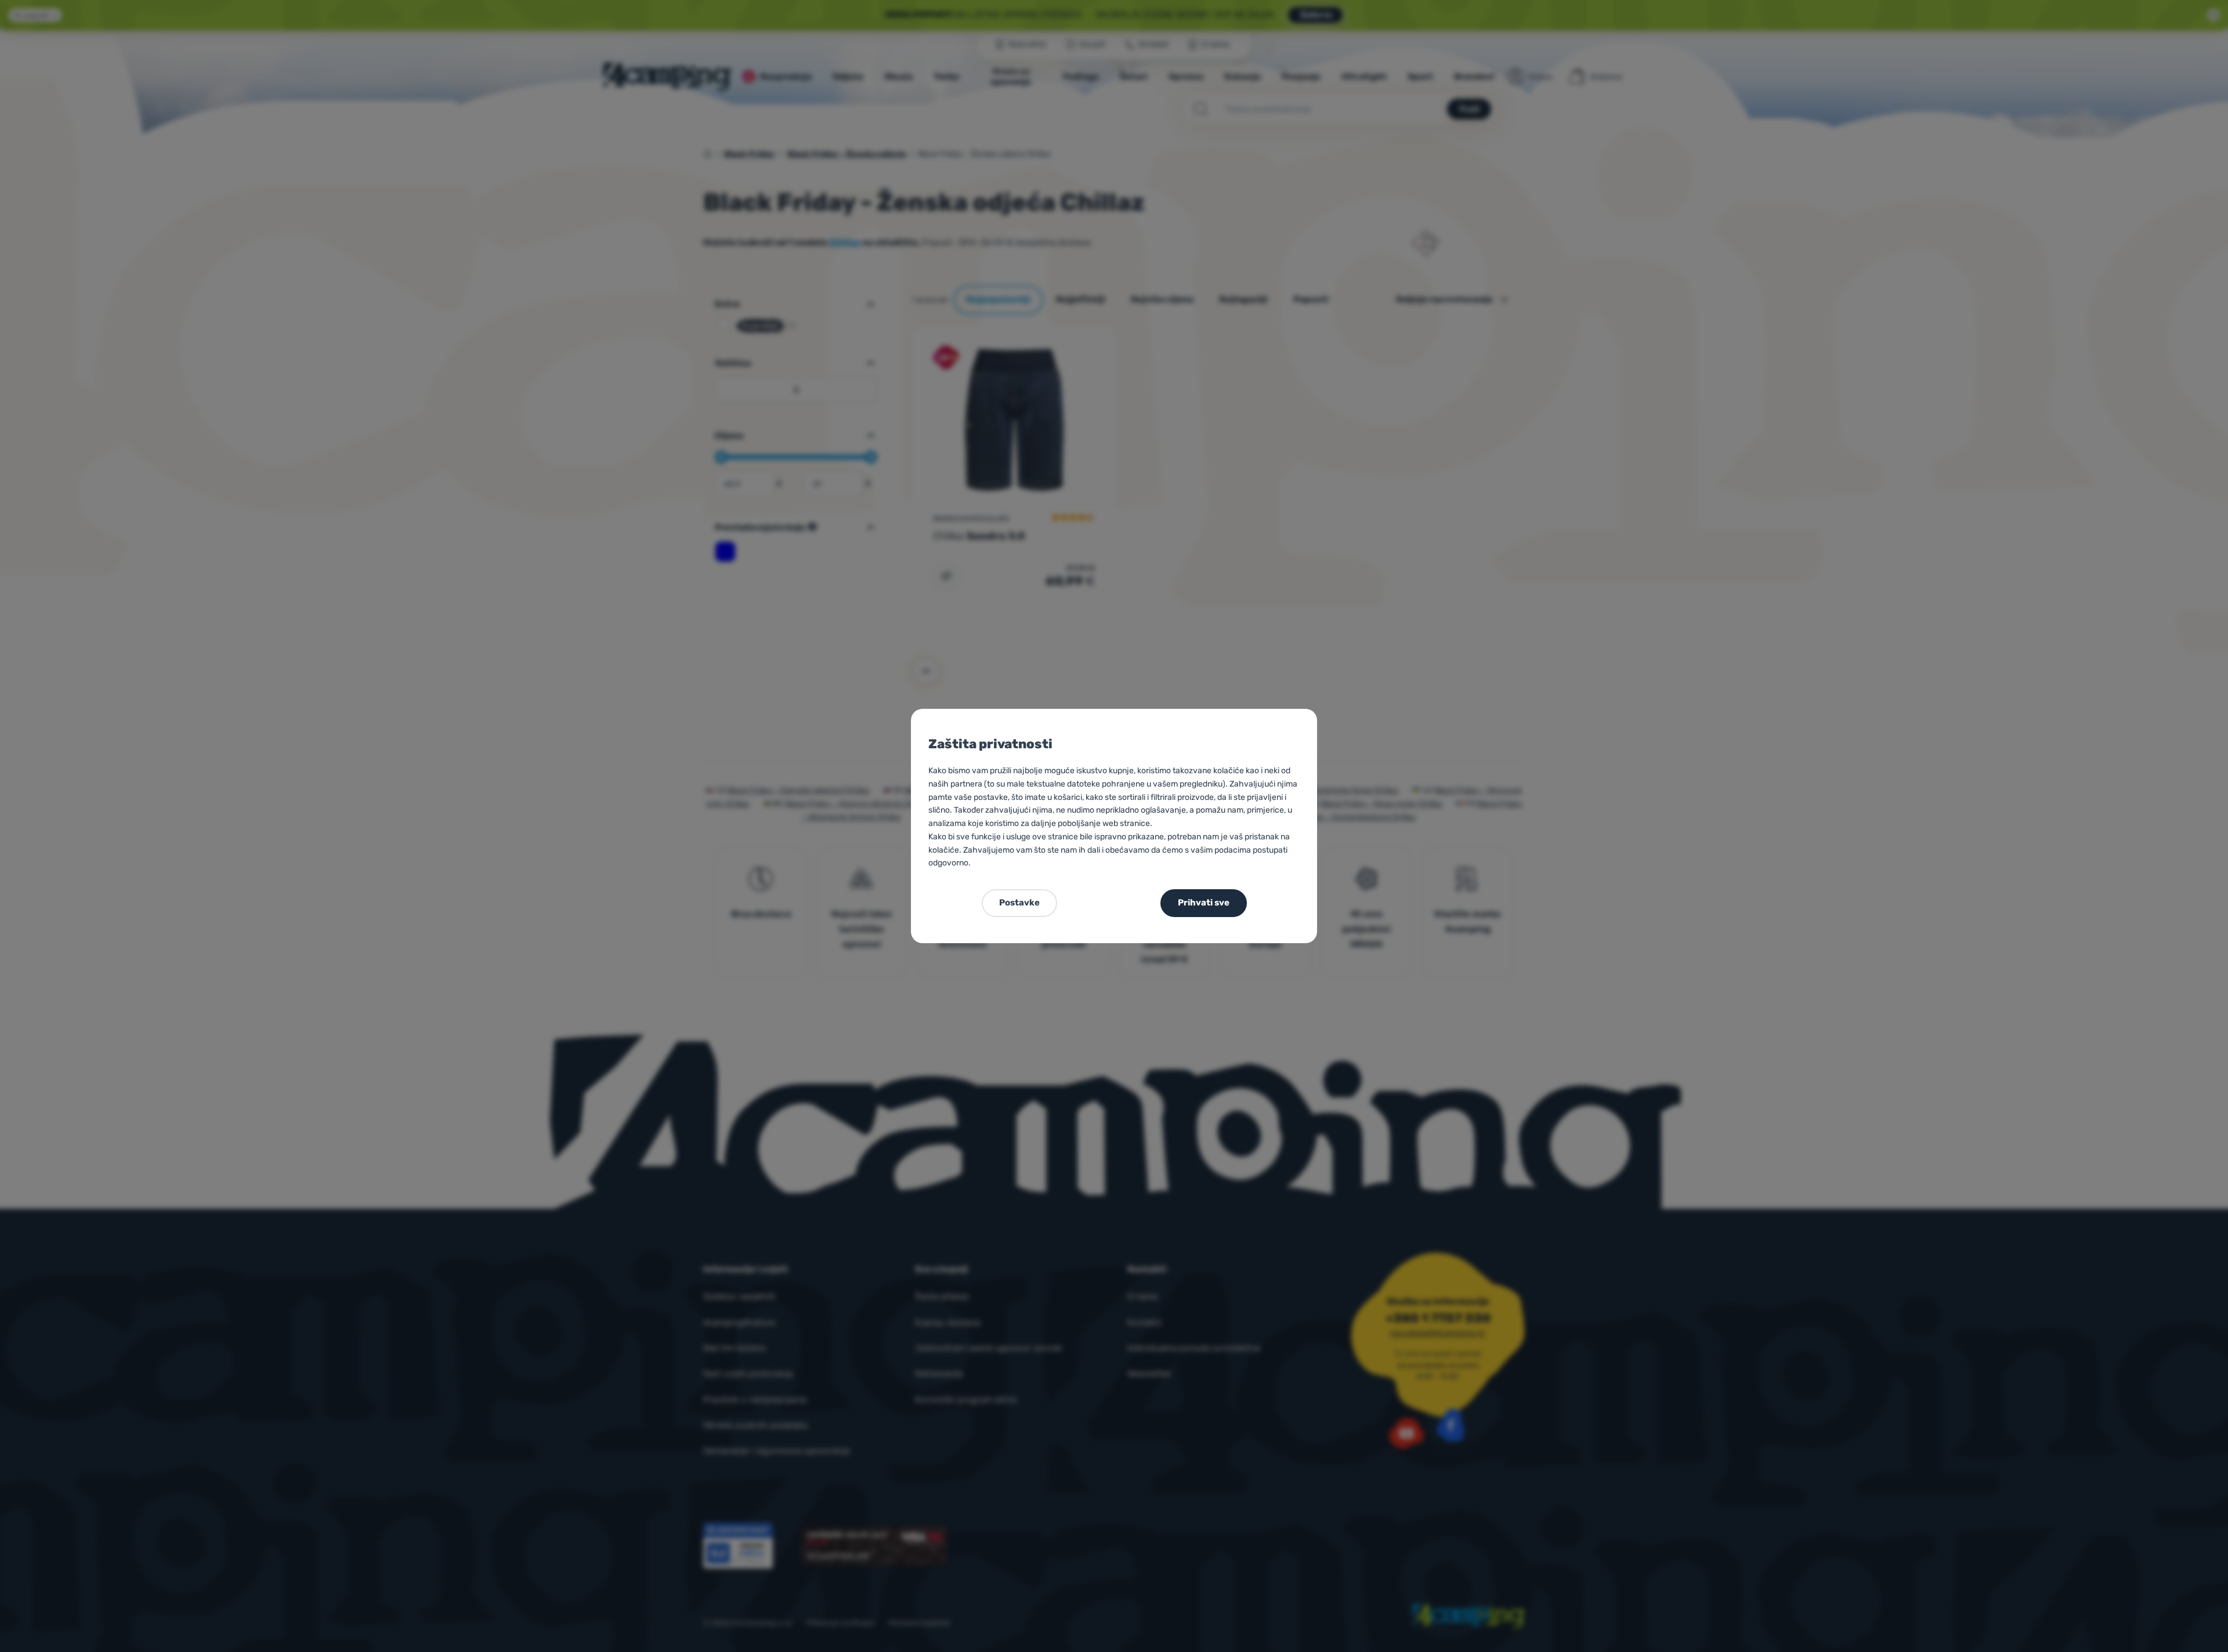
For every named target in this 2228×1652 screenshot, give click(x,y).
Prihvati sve (1204, 903)
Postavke (1019, 903)
